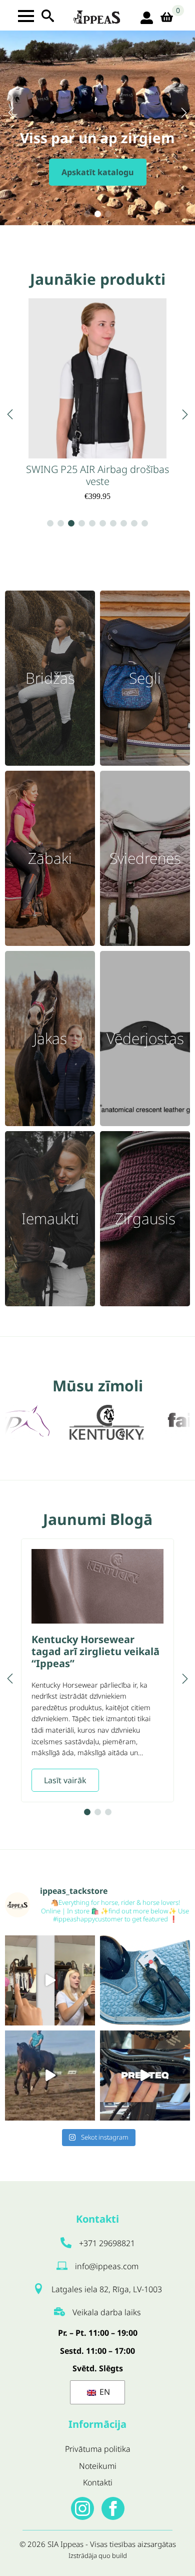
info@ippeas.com (107, 2266)
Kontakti (98, 2482)
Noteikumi (98, 2466)
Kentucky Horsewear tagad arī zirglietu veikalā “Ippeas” (95, 1652)
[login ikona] (147, 18)
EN (104, 2392)
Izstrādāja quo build (98, 2555)
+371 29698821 (107, 2243)
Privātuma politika (98, 2449)
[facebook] (113, 2508)
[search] (48, 16)
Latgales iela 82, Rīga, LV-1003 (107, 2289)
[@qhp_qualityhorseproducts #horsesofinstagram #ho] (50, 1980)
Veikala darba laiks (107, 2312)
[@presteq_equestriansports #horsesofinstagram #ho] (145, 2076)
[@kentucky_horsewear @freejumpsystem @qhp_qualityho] (145, 1980)
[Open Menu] (26, 16)
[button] (11, 113)
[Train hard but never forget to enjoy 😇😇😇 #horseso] (50, 2076)
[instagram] (82, 2508)
